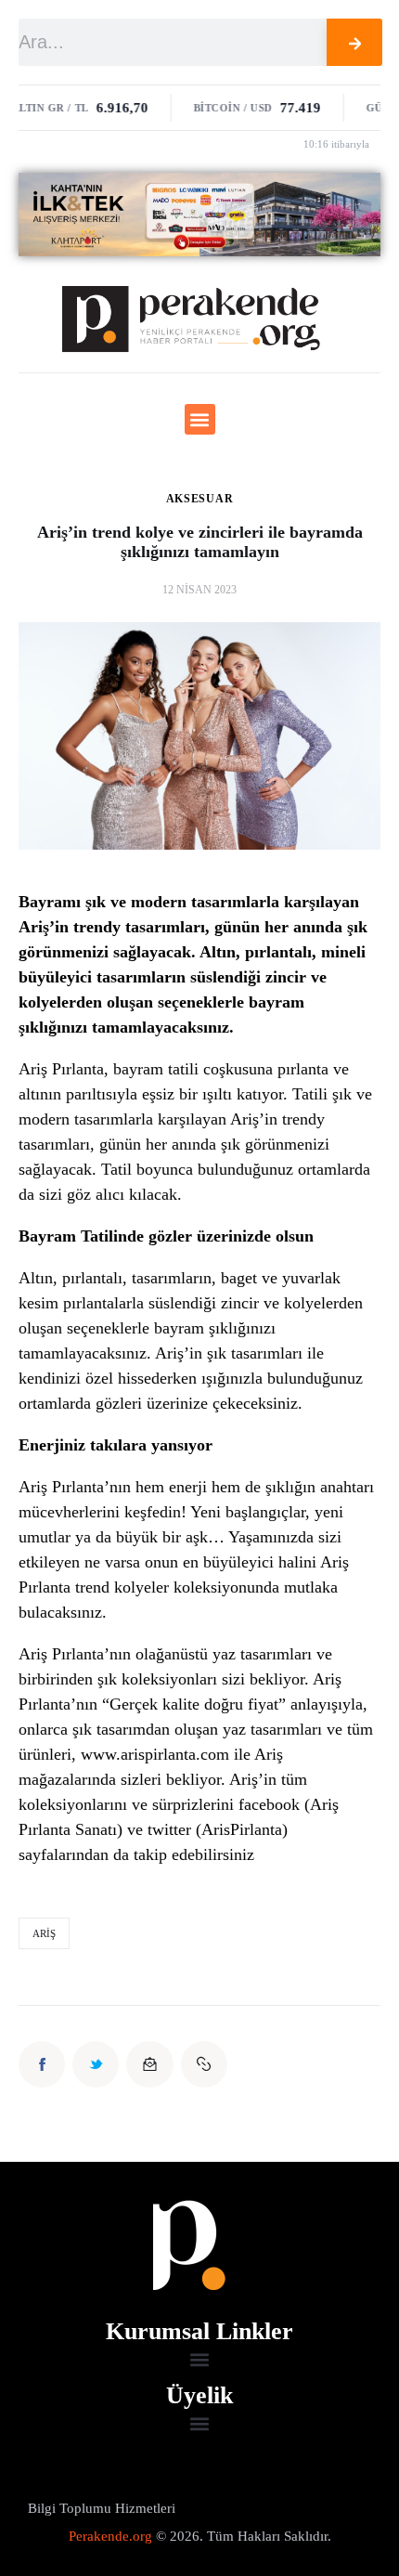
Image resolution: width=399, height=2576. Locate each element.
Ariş (44, 1933)
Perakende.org (110, 2536)
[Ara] (355, 42)
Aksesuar (200, 499)
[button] (200, 419)
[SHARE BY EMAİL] (149, 2064)
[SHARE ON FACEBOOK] (42, 2064)
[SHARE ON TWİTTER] (96, 2064)
